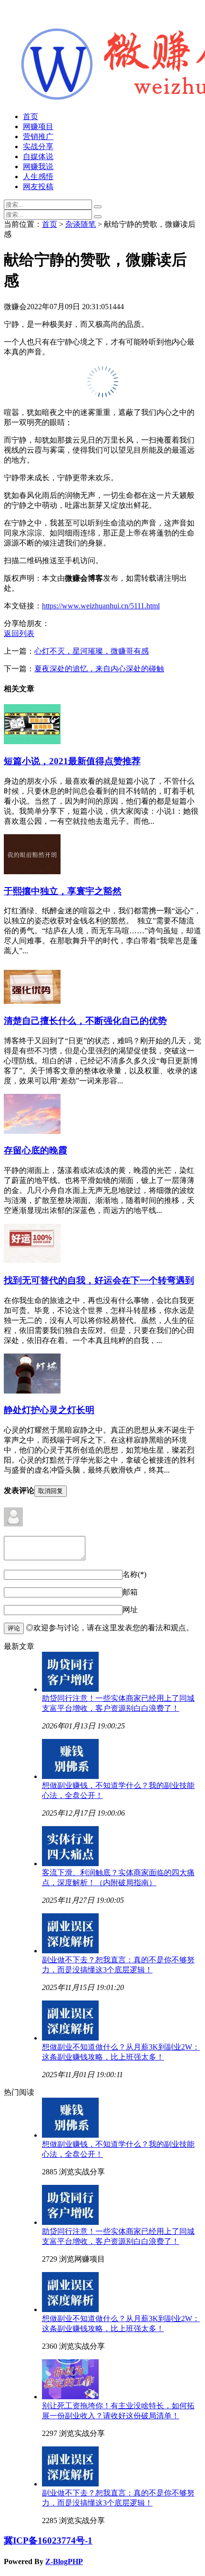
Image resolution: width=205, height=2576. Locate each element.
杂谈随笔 (81, 224)
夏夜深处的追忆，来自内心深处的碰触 (99, 669)
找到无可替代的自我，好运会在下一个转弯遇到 (99, 1280)
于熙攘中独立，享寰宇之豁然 (63, 891)
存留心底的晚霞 (36, 1150)
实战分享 (38, 146)
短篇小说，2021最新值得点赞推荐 (72, 761)
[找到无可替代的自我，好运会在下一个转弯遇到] (32, 1261)
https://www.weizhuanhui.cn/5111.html (101, 606)
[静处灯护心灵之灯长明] (32, 1391)
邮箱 (130, 1592)
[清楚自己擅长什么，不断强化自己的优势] (32, 1001)
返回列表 (19, 633)
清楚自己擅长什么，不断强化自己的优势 (85, 1021)
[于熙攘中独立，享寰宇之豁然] (32, 872)
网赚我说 (38, 167)
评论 (14, 1628)
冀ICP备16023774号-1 (48, 2541)
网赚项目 (38, 126)
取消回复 (51, 1491)
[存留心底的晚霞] (32, 1131)
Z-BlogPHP (64, 2561)
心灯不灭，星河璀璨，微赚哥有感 (92, 651)
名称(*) (134, 1574)
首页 (31, 116)
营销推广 (38, 136)
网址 (130, 1610)
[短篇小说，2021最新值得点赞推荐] (32, 742)
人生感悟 (38, 177)
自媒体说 (38, 157)
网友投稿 (38, 187)
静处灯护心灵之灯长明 (49, 1410)
